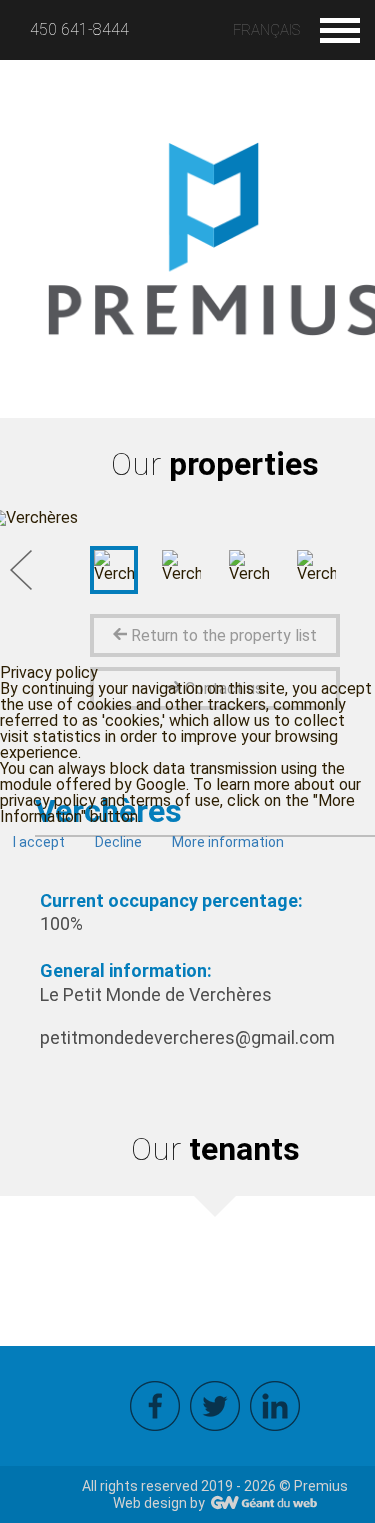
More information (228, 842)
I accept (39, 842)
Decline (118, 842)
